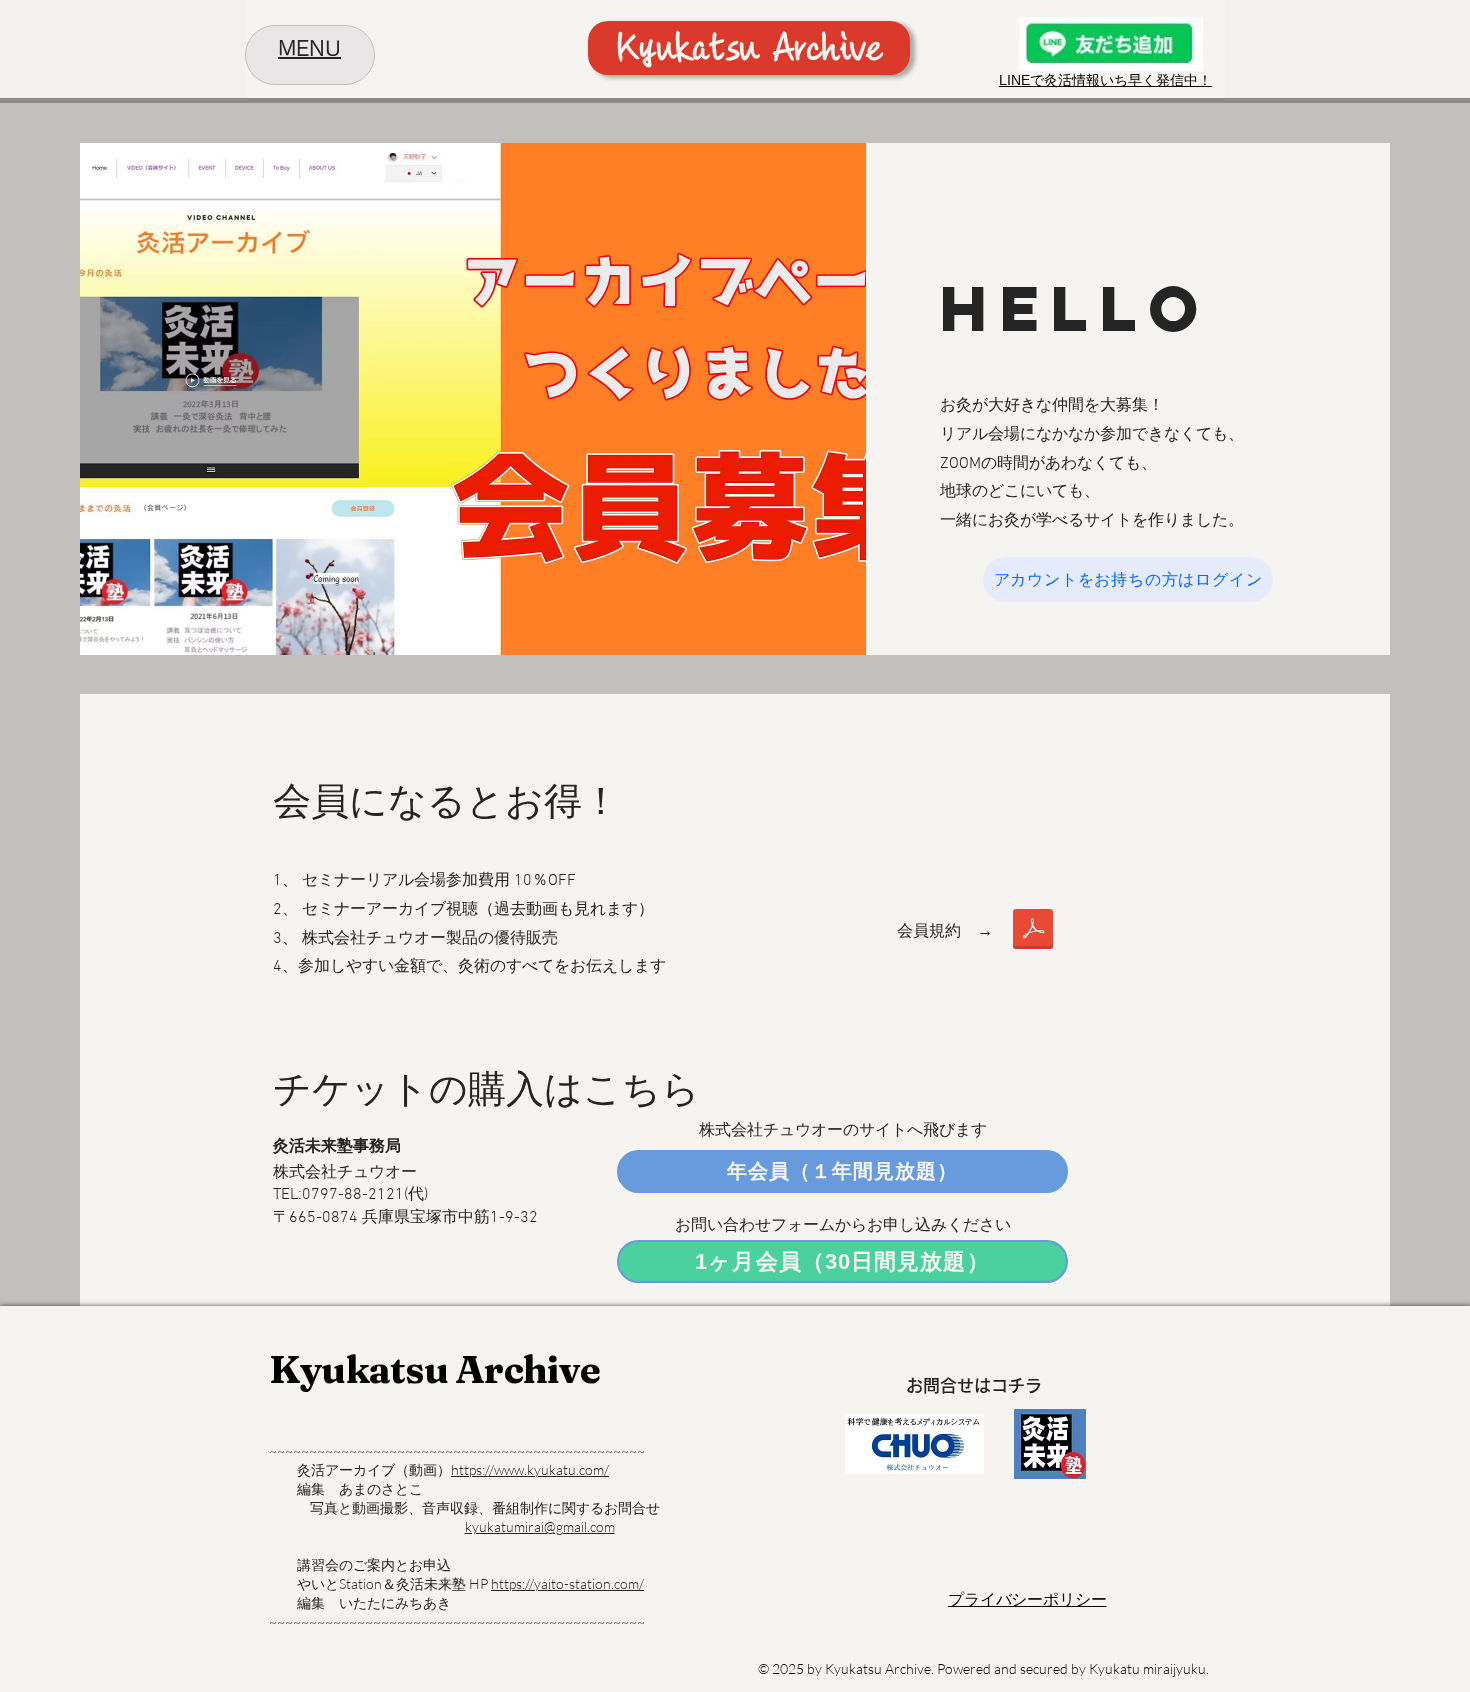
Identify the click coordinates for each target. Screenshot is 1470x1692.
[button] (309, 51)
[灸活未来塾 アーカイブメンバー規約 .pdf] (1033, 931)
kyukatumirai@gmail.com (540, 1526)
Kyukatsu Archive (434, 1369)
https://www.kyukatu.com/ (530, 1469)
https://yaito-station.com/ (567, 1583)
